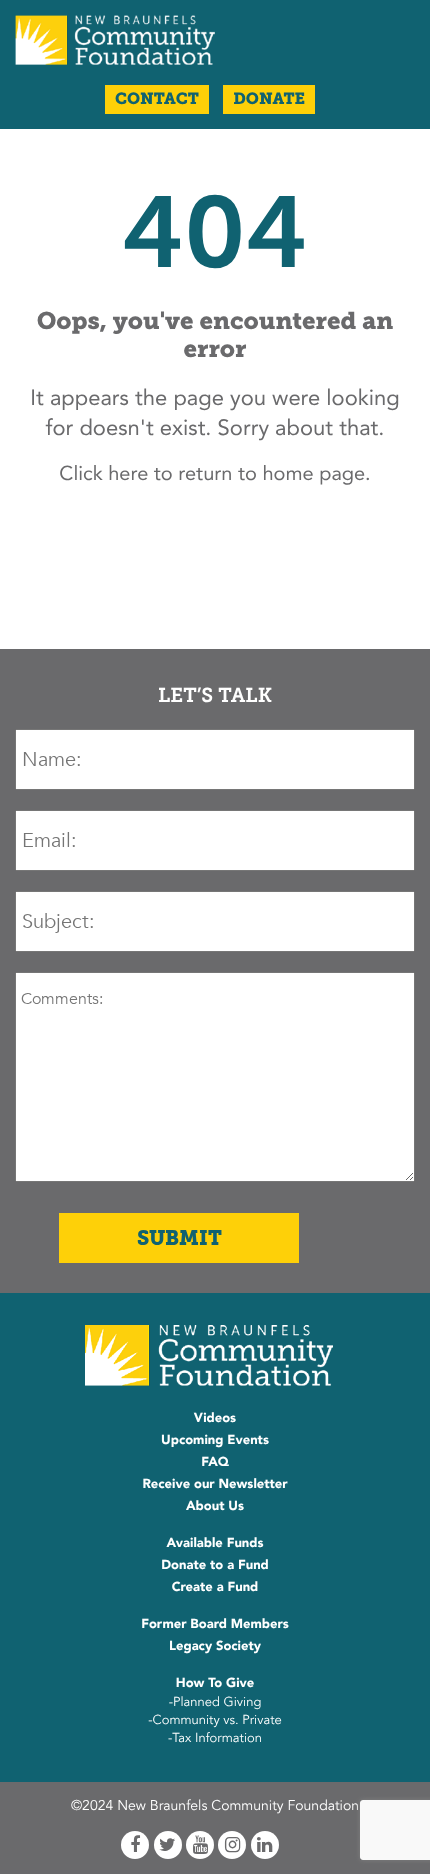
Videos (215, 1418)
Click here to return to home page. (214, 474)
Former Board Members (215, 1624)
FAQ (215, 1462)
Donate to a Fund (215, 1565)
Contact (157, 99)
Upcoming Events (215, 1440)
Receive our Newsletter (214, 1484)
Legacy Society (215, 1646)
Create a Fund (215, 1587)
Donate (269, 99)
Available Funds (214, 1543)
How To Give (215, 1683)
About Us (215, 1506)
